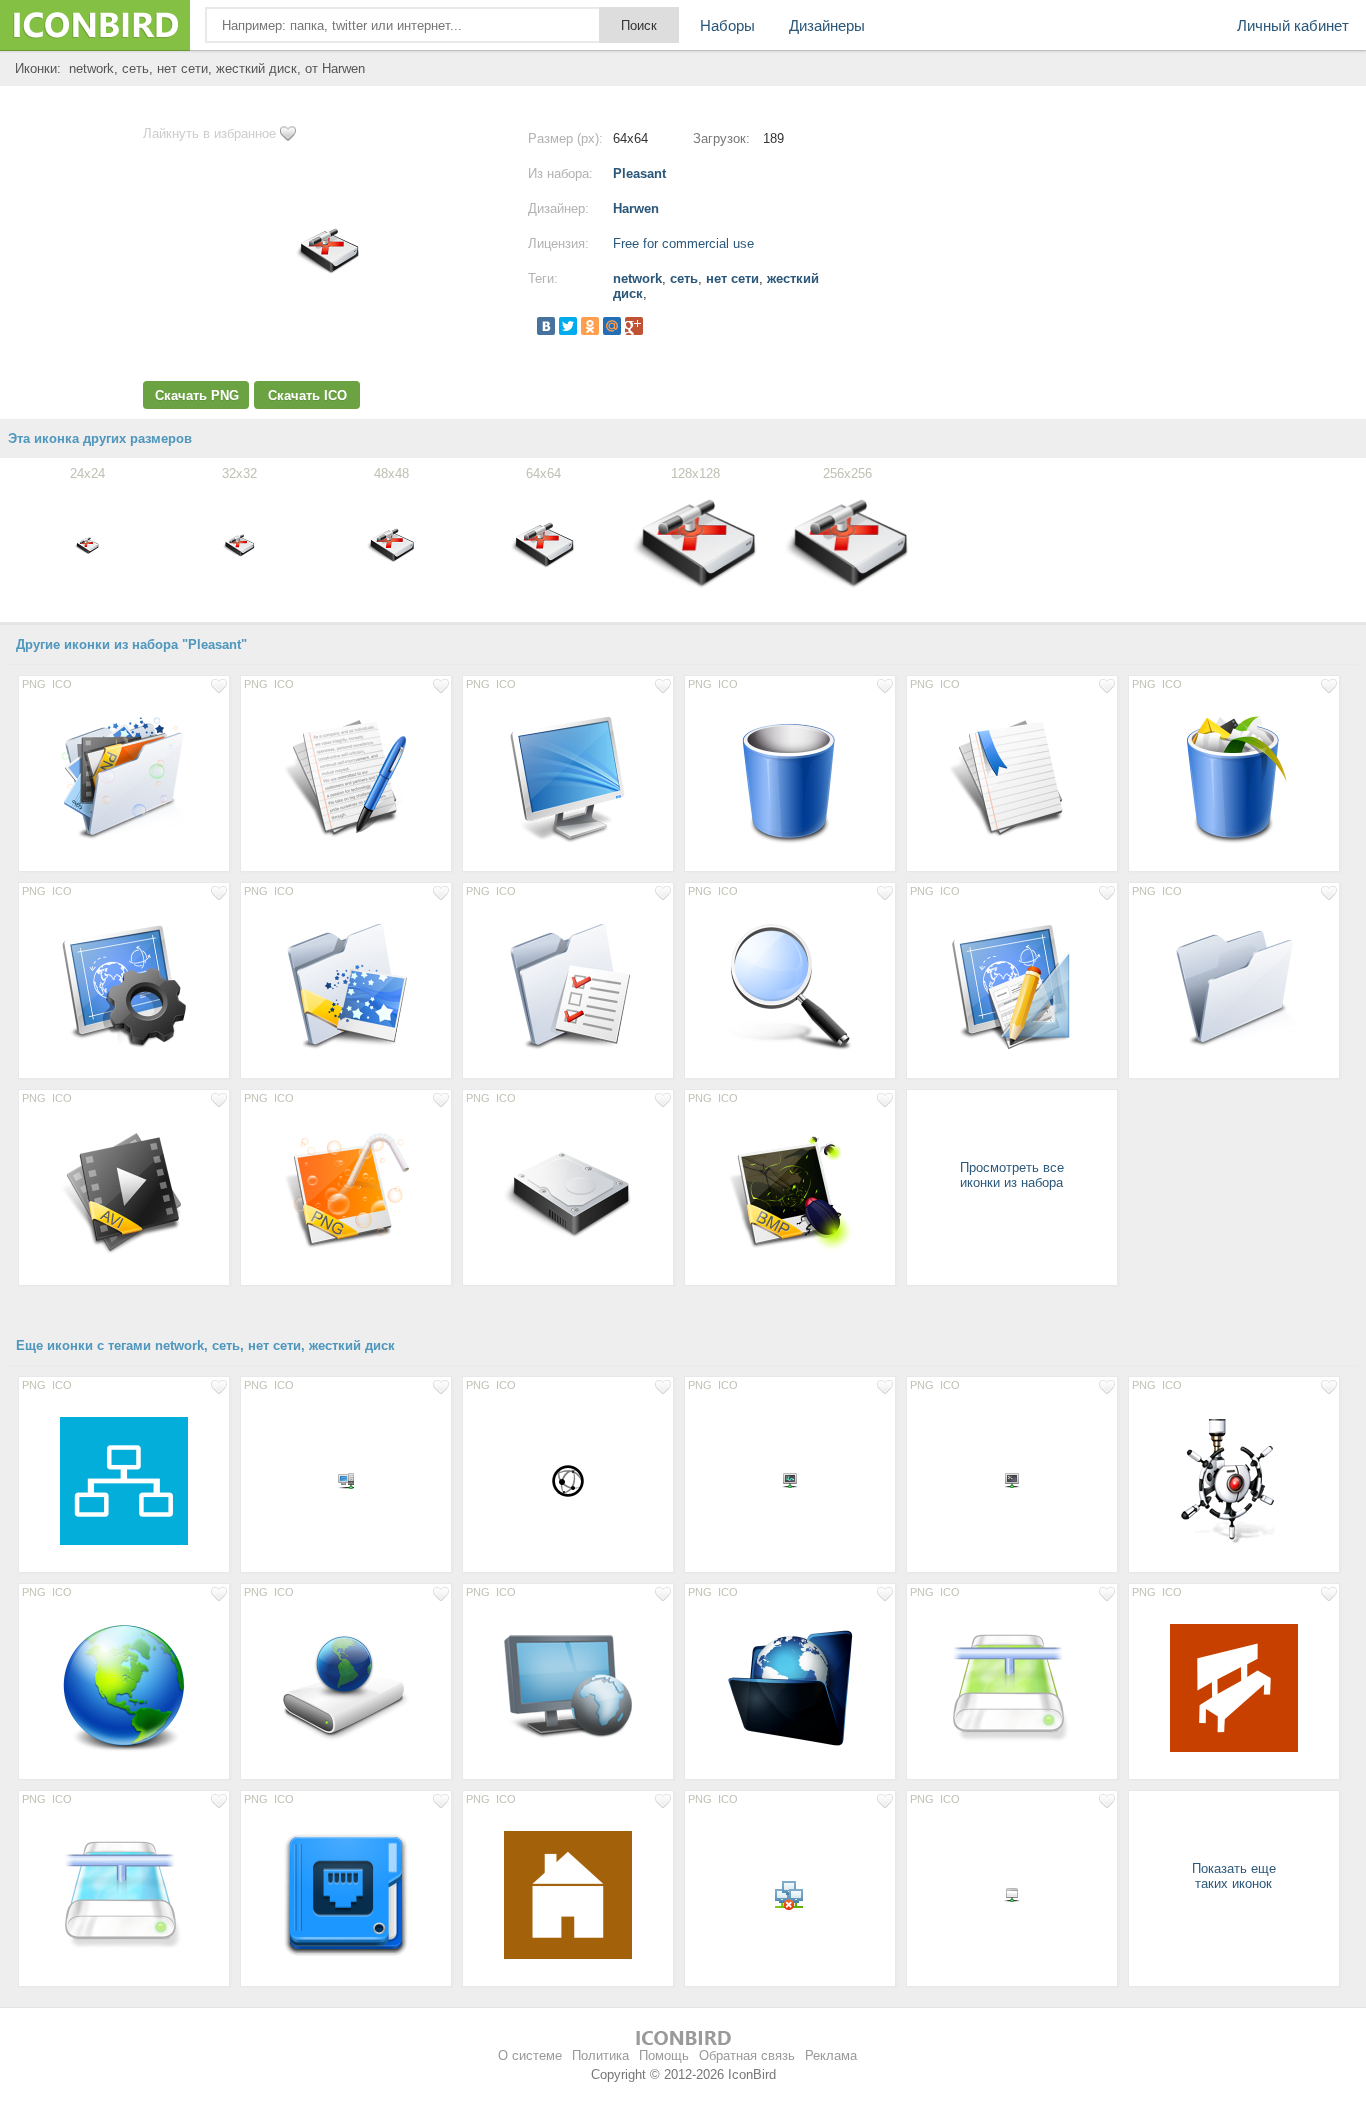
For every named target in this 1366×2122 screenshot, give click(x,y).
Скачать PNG (197, 395)
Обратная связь (747, 2055)
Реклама (831, 2055)
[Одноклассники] (590, 326)
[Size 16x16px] (346, 1480)
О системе (530, 2055)
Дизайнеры (827, 25)
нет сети (732, 278)
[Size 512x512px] (124, 1480)
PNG (34, 684)
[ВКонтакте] (546, 326)
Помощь (664, 2055)
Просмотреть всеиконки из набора (1012, 1175)
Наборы (727, 25)
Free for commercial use (683, 243)
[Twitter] (568, 326)
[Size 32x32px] (568, 1480)
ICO (62, 684)
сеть (684, 278)
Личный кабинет (1293, 25)
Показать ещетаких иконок (1234, 1876)
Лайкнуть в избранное (209, 133)
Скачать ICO (307, 395)
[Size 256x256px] (124, 1687)
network (637, 278)
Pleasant (639, 173)
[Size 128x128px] (124, 779)
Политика (600, 2055)
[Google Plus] (634, 326)
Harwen (636, 208)
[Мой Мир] (612, 326)
